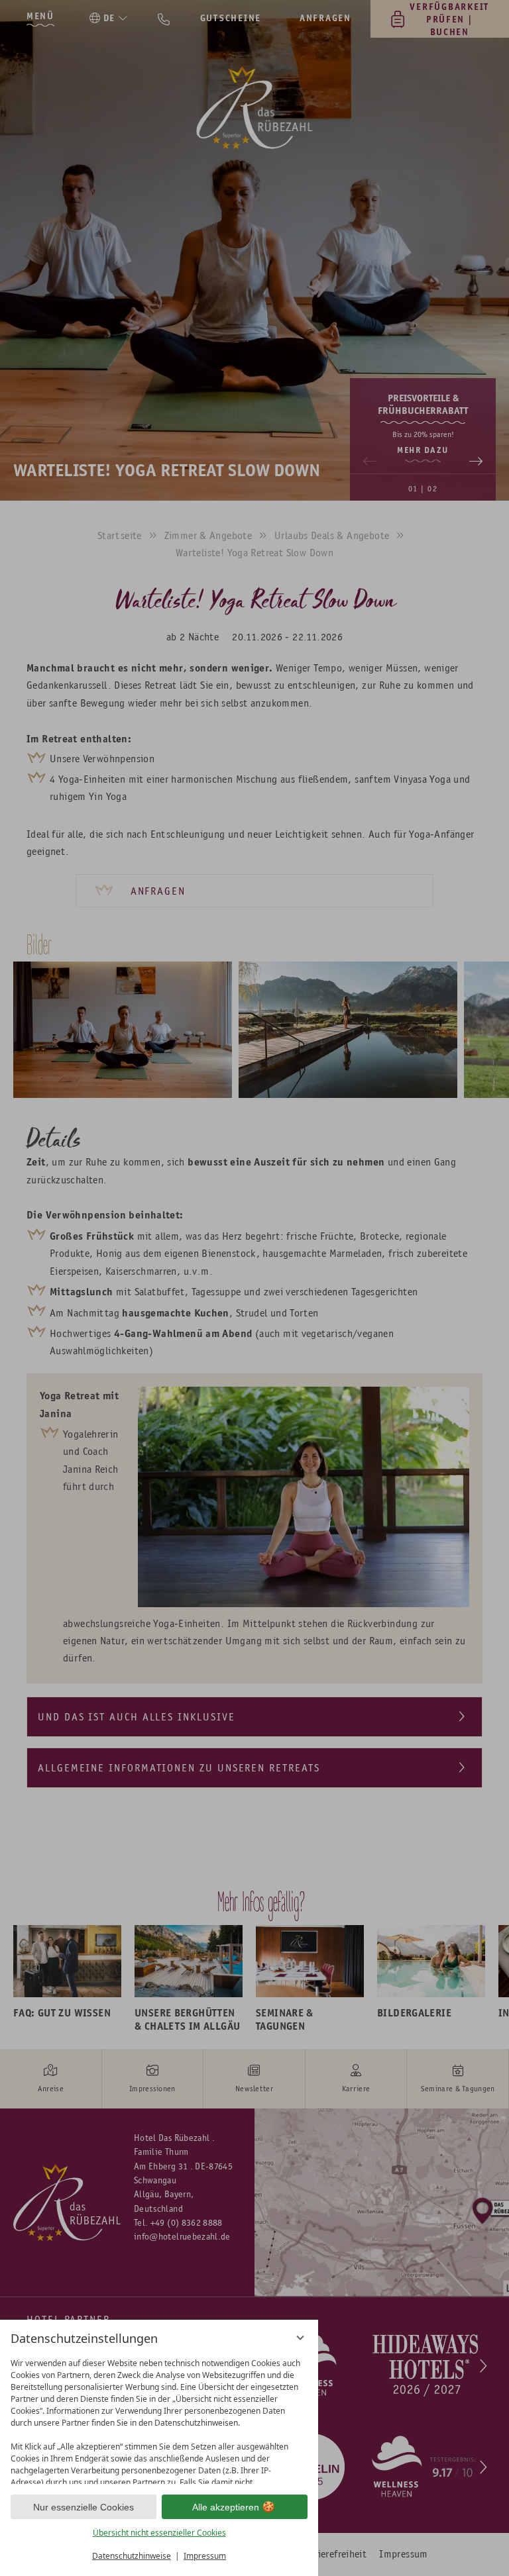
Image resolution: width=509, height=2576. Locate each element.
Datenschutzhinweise (132, 2556)
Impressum (205, 2556)
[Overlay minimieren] (300, 2338)
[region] (159, 2418)
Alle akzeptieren (226, 2507)
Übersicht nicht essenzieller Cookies (159, 2533)
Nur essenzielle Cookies (84, 2507)
